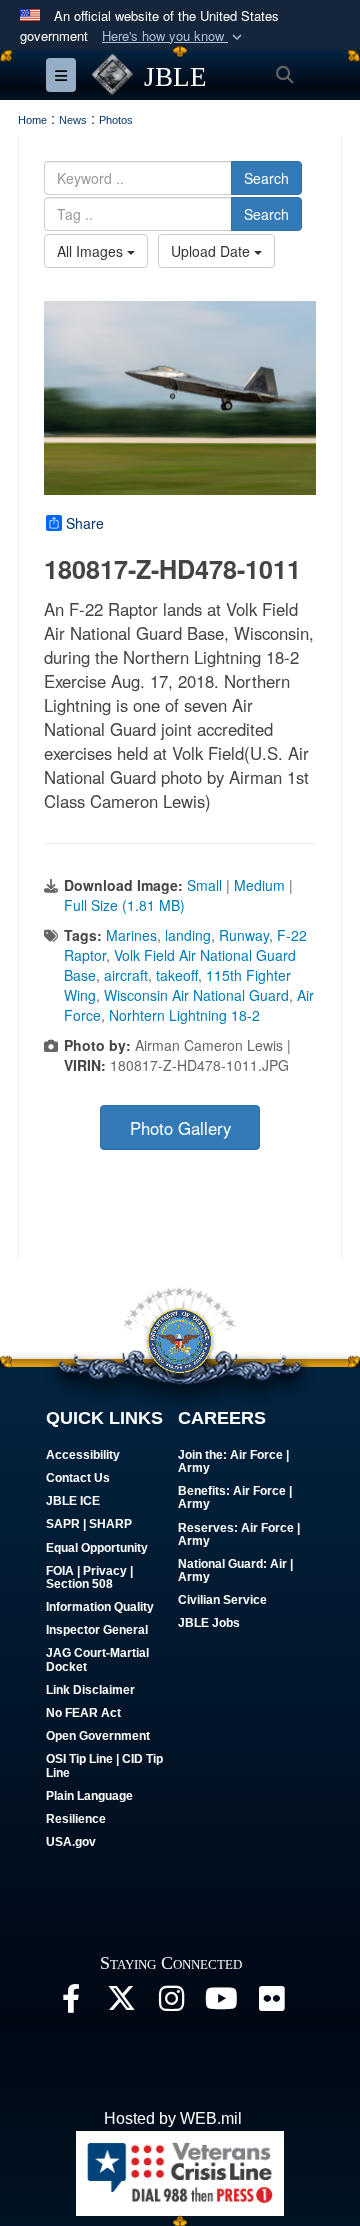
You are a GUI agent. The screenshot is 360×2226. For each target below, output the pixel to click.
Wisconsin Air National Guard (196, 995)
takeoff (177, 975)
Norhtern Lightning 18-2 (184, 1015)
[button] (174, 36)
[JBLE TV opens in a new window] (221, 2003)
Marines (131, 935)
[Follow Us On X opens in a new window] (121, 2003)
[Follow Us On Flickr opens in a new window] (271, 2003)
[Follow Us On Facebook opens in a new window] (71, 2003)
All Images (92, 251)
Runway (244, 935)
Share (85, 523)
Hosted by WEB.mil (173, 2118)
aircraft (126, 975)
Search (266, 178)
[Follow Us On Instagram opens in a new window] (171, 2003)
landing (188, 935)
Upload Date (212, 251)
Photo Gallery (180, 1128)
